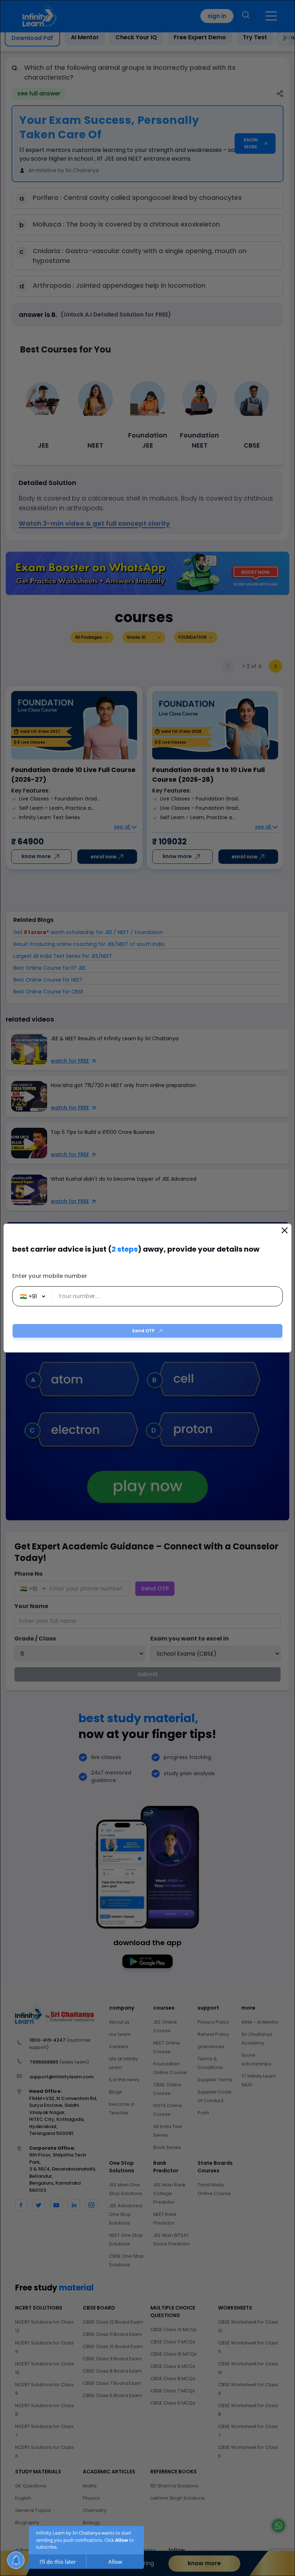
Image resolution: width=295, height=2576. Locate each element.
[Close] (285, 1230)
